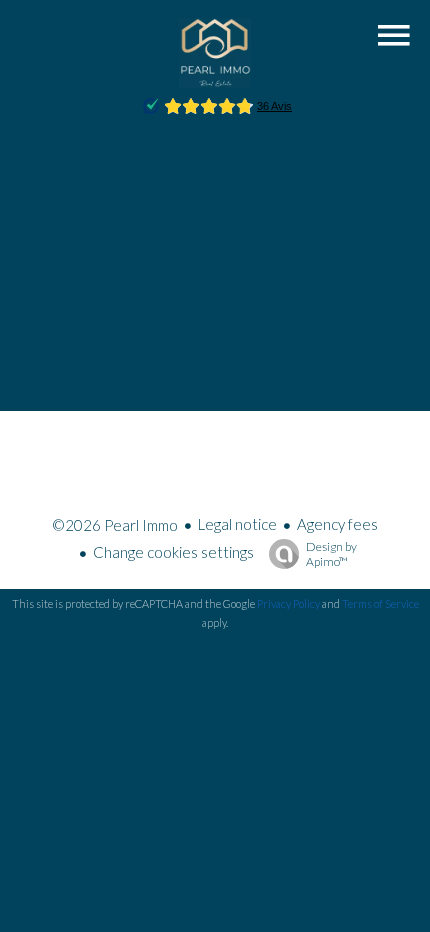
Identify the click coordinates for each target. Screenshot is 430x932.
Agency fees (337, 524)
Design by (331, 554)
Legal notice (237, 524)
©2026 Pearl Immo (115, 525)
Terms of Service (380, 603)
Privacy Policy (288, 603)
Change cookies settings (173, 552)
